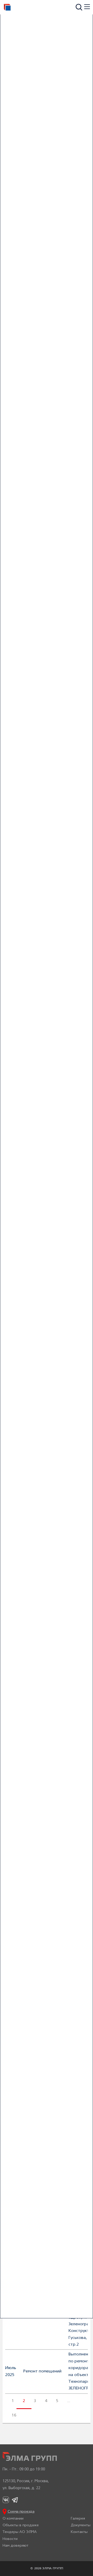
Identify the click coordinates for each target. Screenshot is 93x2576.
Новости (10, 2539)
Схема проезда (21, 2512)
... (69, 2401)
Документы (81, 2525)
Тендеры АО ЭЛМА (20, 2532)
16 (14, 2415)
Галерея (78, 2519)
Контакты (79, 2532)
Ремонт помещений (42, 2371)
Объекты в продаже (21, 2525)
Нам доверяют (16, 2546)
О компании (13, 2519)
